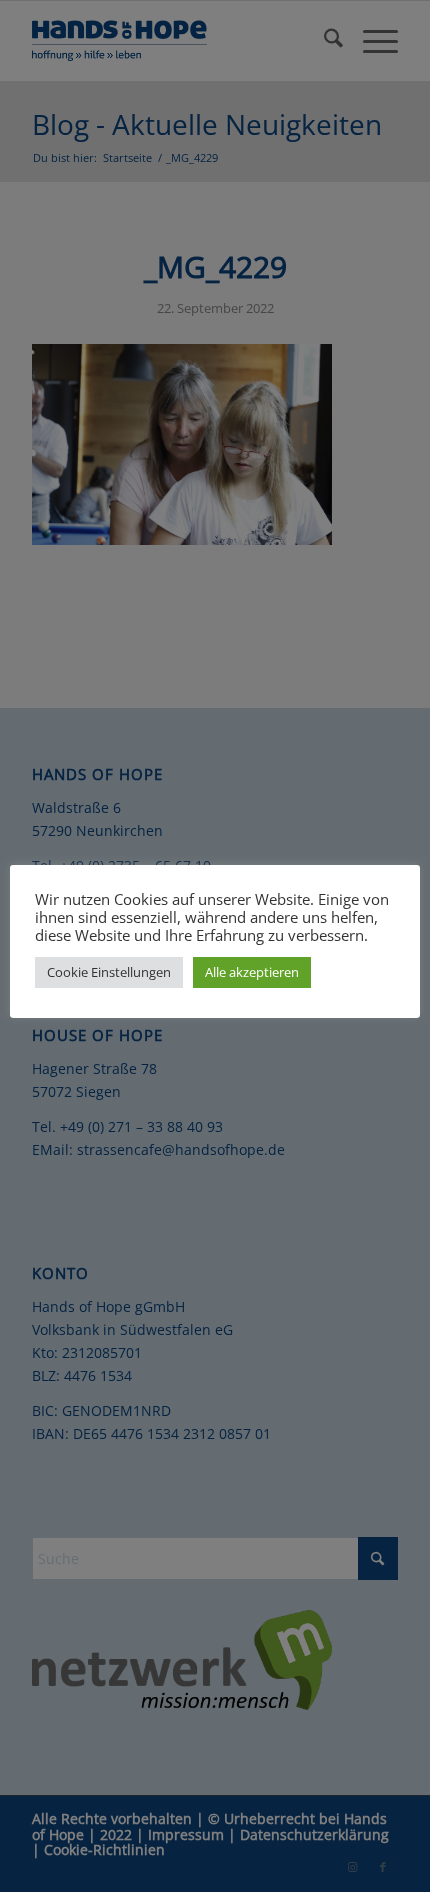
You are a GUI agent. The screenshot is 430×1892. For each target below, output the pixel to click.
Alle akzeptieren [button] (252, 972)
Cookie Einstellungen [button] (109, 972)
